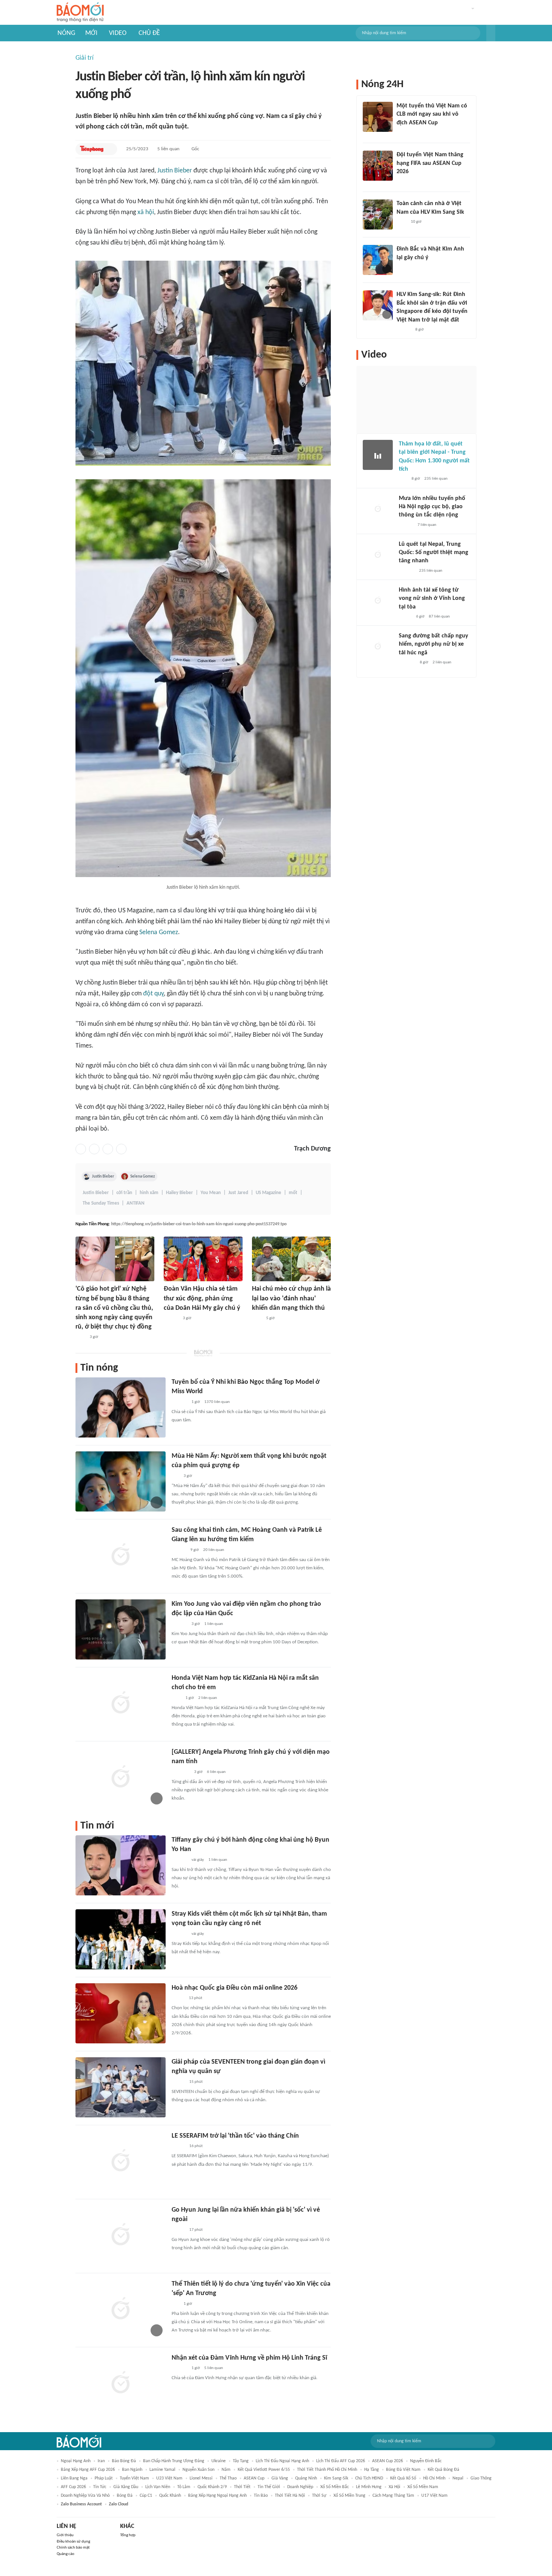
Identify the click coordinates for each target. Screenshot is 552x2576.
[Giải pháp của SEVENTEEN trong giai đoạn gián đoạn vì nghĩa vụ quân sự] (121, 2087)
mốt (293, 1193)
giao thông (481, 2478)
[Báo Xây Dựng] (407, 663)
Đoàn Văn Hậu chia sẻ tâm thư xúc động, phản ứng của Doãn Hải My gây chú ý (202, 1298)
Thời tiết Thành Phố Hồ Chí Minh (327, 2470)
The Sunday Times (101, 1203)
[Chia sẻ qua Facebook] (81, 1149)
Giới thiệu (65, 2535)
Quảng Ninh (306, 2478)
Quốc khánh (170, 2496)
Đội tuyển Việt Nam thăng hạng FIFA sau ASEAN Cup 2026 (430, 163)
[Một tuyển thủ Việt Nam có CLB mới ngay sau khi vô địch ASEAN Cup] (378, 117)
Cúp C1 (146, 2496)
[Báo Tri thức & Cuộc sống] (181, 1772)
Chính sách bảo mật (73, 2548)
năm (226, 2470)
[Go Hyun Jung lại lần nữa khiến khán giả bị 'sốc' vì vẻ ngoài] (121, 2235)
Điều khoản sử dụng (73, 2542)
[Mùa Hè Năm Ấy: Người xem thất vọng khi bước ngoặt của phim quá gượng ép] (121, 1481)
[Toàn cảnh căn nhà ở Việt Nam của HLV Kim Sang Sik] (378, 214)
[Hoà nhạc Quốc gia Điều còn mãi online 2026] (121, 2013)
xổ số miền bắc (335, 2487)
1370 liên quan (217, 1402)
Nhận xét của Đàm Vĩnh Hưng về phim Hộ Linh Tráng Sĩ (249, 2358)
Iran (101, 2461)
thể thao (228, 2478)
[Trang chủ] (80, 13)
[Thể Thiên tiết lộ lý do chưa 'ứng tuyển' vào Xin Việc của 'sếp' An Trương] (121, 2309)
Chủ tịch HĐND (369, 2478)
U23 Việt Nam (169, 2478)
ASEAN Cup (254, 2478)
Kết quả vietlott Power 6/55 (264, 2470)
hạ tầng (372, 2470)
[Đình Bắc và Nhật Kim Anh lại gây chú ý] (378, 260)
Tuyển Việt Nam (134, 2478)
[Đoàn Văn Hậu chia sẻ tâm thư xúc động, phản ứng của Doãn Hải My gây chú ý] (203, 1259)
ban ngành (132, 2470)
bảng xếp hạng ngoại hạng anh (217, 2496)
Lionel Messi (201, 2478)
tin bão (261, 2496)
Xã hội (394, 2487)
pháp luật (104, 2478)
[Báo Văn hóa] (403, 181)
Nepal (458, 2478)
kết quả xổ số (403, 2478)
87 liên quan (439, 617)
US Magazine (268, 1193)
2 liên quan (208, 1698)
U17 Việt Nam (434, 2496)
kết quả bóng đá (443, 2470)
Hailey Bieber (179, 1193)
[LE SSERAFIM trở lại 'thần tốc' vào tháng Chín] (121, 2161)
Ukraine (219, 2461)
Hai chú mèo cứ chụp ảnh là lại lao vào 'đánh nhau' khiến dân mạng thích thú (291, 1298)
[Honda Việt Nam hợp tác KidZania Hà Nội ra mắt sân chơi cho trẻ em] (121, 1703)
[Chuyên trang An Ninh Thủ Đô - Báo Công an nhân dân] (403, 479)
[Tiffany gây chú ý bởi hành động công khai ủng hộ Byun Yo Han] (121, 1865)
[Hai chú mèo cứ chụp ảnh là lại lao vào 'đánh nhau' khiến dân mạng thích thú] (291, 1259)
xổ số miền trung (349, 2496)
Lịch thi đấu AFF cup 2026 (341, 2461)
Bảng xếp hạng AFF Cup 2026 (88, 2470)
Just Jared (238, 1193)
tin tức (100, 2487)
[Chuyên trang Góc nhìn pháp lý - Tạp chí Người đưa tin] (80, 1337)
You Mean (211, 1193)
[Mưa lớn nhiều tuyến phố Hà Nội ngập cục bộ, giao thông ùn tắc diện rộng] (378, 509)
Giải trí (84, 58)
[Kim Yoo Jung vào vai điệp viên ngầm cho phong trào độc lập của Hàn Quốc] (121, 1629)
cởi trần (124, 1193)
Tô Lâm (184, 2487)
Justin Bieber (175, 171)
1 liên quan (214, 1624)
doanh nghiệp (300, 2487)
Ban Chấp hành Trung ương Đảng (174, 2461)
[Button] (491, 33)
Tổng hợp (128, 2535)
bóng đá (125, 2496)
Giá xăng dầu (126, 2487)
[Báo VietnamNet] (178, 1998)
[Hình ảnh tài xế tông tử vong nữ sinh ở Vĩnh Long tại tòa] (378, 601)
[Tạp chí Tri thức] (176, 1698)
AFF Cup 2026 (73, 2487)
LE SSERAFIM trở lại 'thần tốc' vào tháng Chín (235, 2136)
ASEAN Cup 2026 (388, 2461)
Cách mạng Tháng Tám (393, 2496)
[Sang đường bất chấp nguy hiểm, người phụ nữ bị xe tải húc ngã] (378, 647)
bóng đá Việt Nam (403, 2470)
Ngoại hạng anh (76, 2461)
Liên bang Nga (74, 2478)
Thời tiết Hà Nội (290, 2496)
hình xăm (149, 1193)
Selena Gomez (159, 932)
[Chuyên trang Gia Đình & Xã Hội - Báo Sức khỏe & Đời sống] (171, 1318)
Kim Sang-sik (336, 2478)
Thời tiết (242, 2487)
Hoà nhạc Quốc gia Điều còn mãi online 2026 (235, 1988)
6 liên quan (216, 1772)
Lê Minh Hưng (369, 2487)
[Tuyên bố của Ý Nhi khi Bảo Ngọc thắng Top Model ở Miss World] (121, 1407)
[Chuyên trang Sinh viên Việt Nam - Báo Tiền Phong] (178, 2082)
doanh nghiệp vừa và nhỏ (85, 2496)
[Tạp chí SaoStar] (179, 1402)
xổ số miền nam (423, 2487)
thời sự (319, 2496)
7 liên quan (427, 525)
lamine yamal (162, 2470)
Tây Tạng (241, 2461)
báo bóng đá (124, 2461)
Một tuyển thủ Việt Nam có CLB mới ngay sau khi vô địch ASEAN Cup (432, 114)
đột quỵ (153, 994)
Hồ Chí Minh (434, 2478)
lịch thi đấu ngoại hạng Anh (282, 2461)
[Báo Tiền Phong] (92, 149)
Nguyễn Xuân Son (198, 2470)
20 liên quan (214, 1550)
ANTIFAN (136, 1203)
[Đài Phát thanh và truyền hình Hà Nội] (407, 571)
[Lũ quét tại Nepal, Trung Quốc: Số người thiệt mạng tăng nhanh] (378, 555)
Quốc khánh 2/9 (212, 2487)
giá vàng (280, 2478)
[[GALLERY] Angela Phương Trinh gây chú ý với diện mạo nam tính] (121, 1777)
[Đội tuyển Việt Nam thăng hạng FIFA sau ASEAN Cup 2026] (378, 166)
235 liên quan (436, 479)
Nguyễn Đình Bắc (426, 2461)
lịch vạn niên (158, 2487)
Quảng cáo (66, 2554)
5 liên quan (168, 149)
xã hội (146, 212)
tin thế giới (269, 2487)
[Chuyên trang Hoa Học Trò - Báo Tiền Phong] (175, 1476)
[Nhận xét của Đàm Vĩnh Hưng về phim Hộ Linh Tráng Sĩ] (121, 2383)
